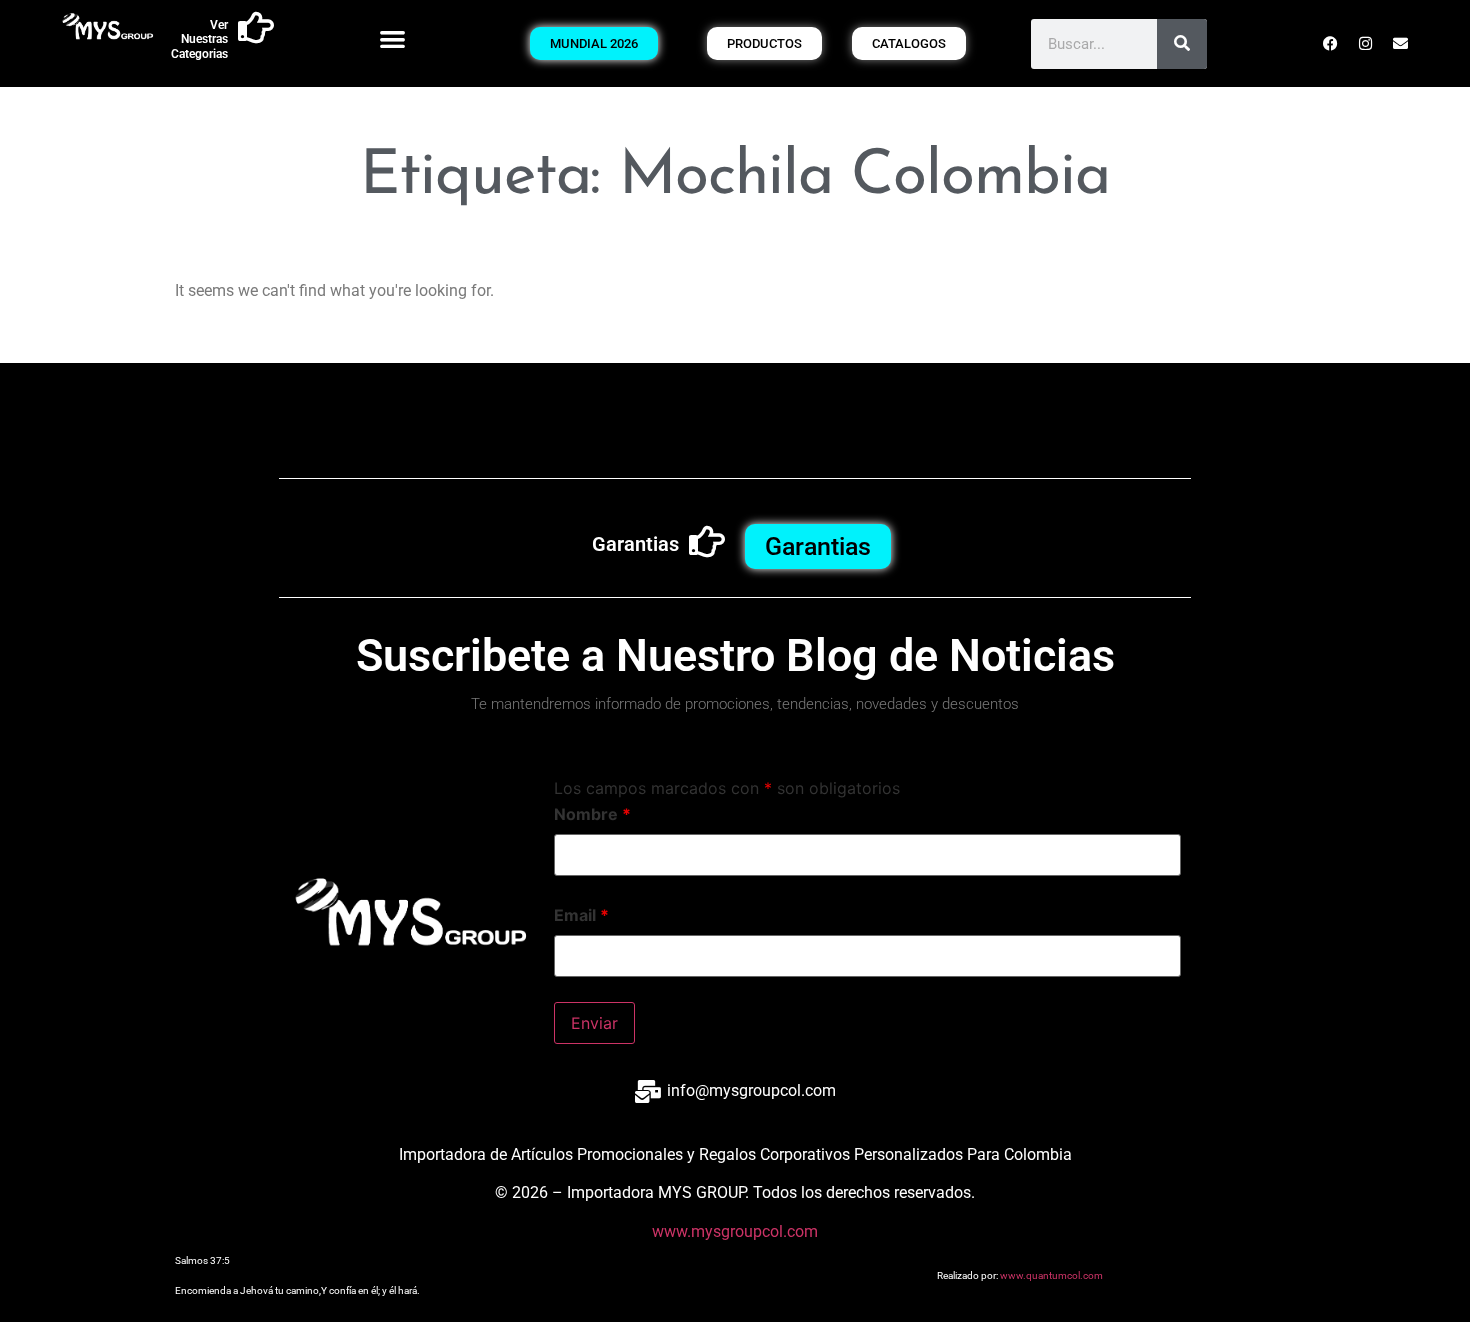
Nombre (592, 814)
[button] (393, 38)
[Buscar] (1182, 44)
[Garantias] (707, 542)
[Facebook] (1331, 44)
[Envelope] (1401, 44)
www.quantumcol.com (1051, 1275)
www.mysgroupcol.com (735, 1231)
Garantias (635, 544)
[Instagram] (1366, 44)
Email (581, 915)
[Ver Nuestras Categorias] (256, 28)
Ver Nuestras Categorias (199, 39)
